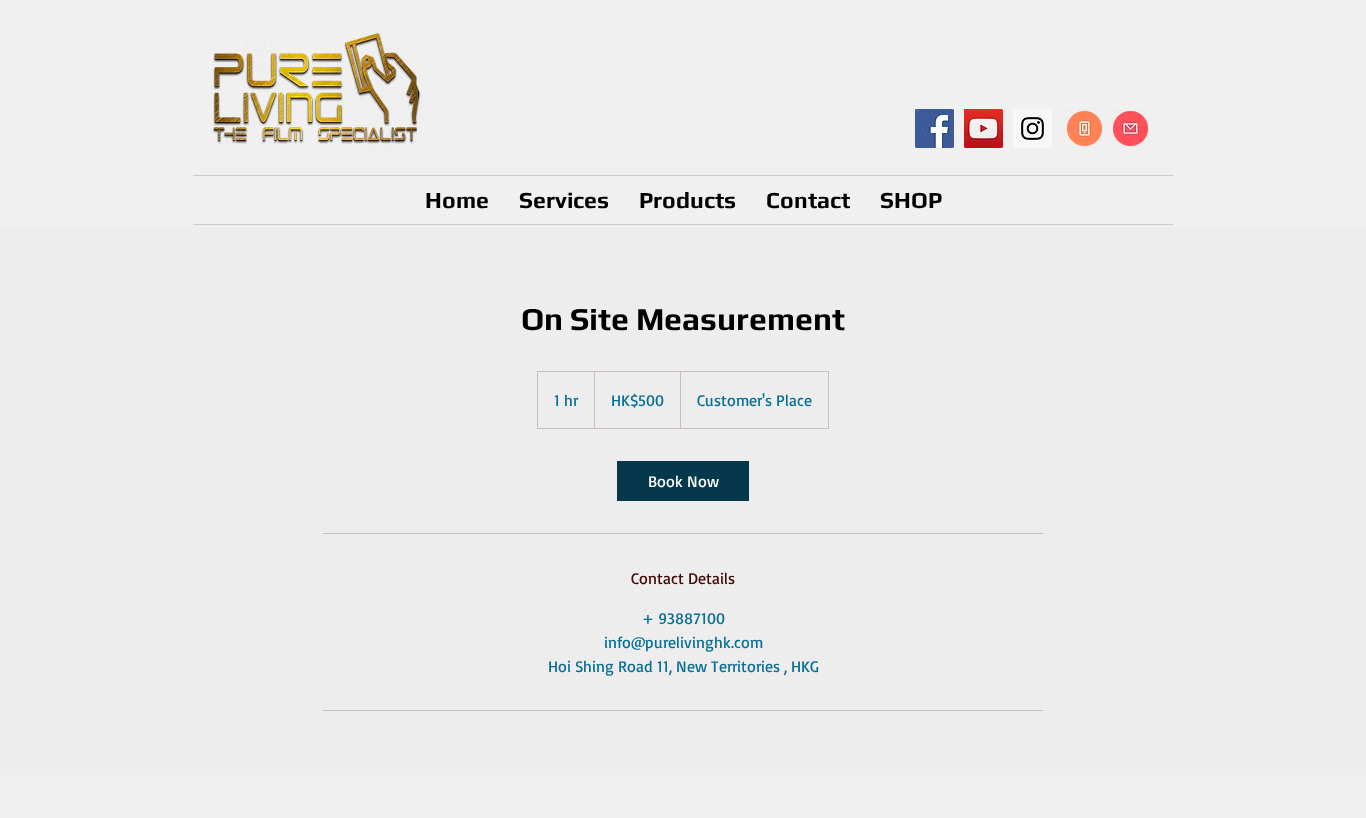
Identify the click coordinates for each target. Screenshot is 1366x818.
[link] (683, 481)
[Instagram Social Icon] (1032, 128)
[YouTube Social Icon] (983, 128)
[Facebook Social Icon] (934, 128)
